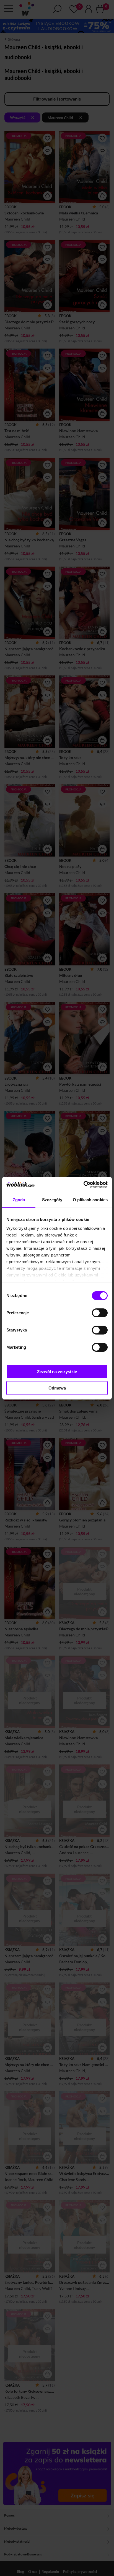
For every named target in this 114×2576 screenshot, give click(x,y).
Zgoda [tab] (19, 1200)
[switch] (100, 1313)
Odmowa (57, 1388)
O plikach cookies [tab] (90, 1200)
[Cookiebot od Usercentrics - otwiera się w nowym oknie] (83, 1185)
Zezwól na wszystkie (57, 1372)
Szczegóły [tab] (52, 1200)
